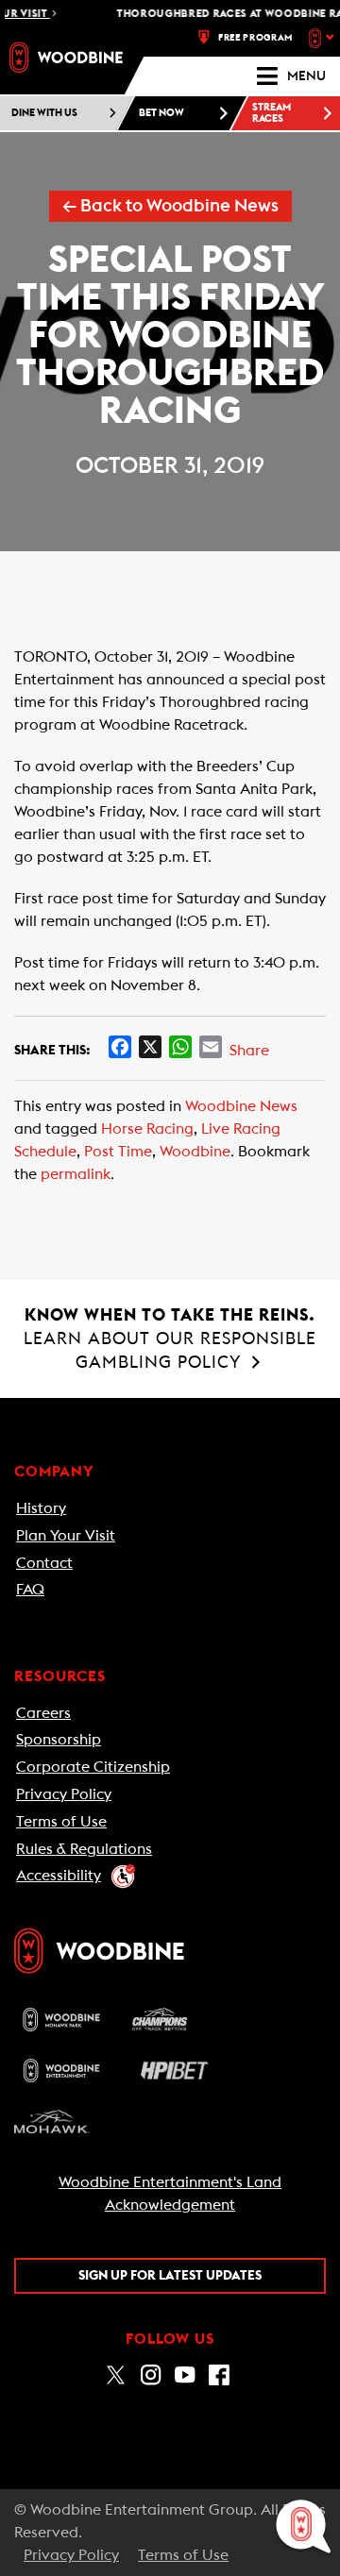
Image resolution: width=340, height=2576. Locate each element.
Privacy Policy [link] (64, 1794)
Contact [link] (44, 1563)
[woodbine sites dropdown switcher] (323, 38)
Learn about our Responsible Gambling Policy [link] (170, 1339)
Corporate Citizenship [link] (93, 1767)
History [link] (41, 1508)
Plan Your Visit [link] (66, 1536)
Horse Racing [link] (147, 1129)
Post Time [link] (118, 1152)
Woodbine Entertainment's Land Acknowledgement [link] (170, 2194)
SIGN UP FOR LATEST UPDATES (170, 2276)
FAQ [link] (30, 1590)
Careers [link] (43, 1713)
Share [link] (249, 1051)
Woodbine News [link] (241, 1106)
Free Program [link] (255, 38)
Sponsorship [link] (59, 1740)
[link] (66, 57)
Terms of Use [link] (61, 1822)
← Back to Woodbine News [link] (170, 206)
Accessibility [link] (59, 1876)
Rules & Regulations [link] (84, 1849)
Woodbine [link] (195, 1152)
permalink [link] (76, 1174)
